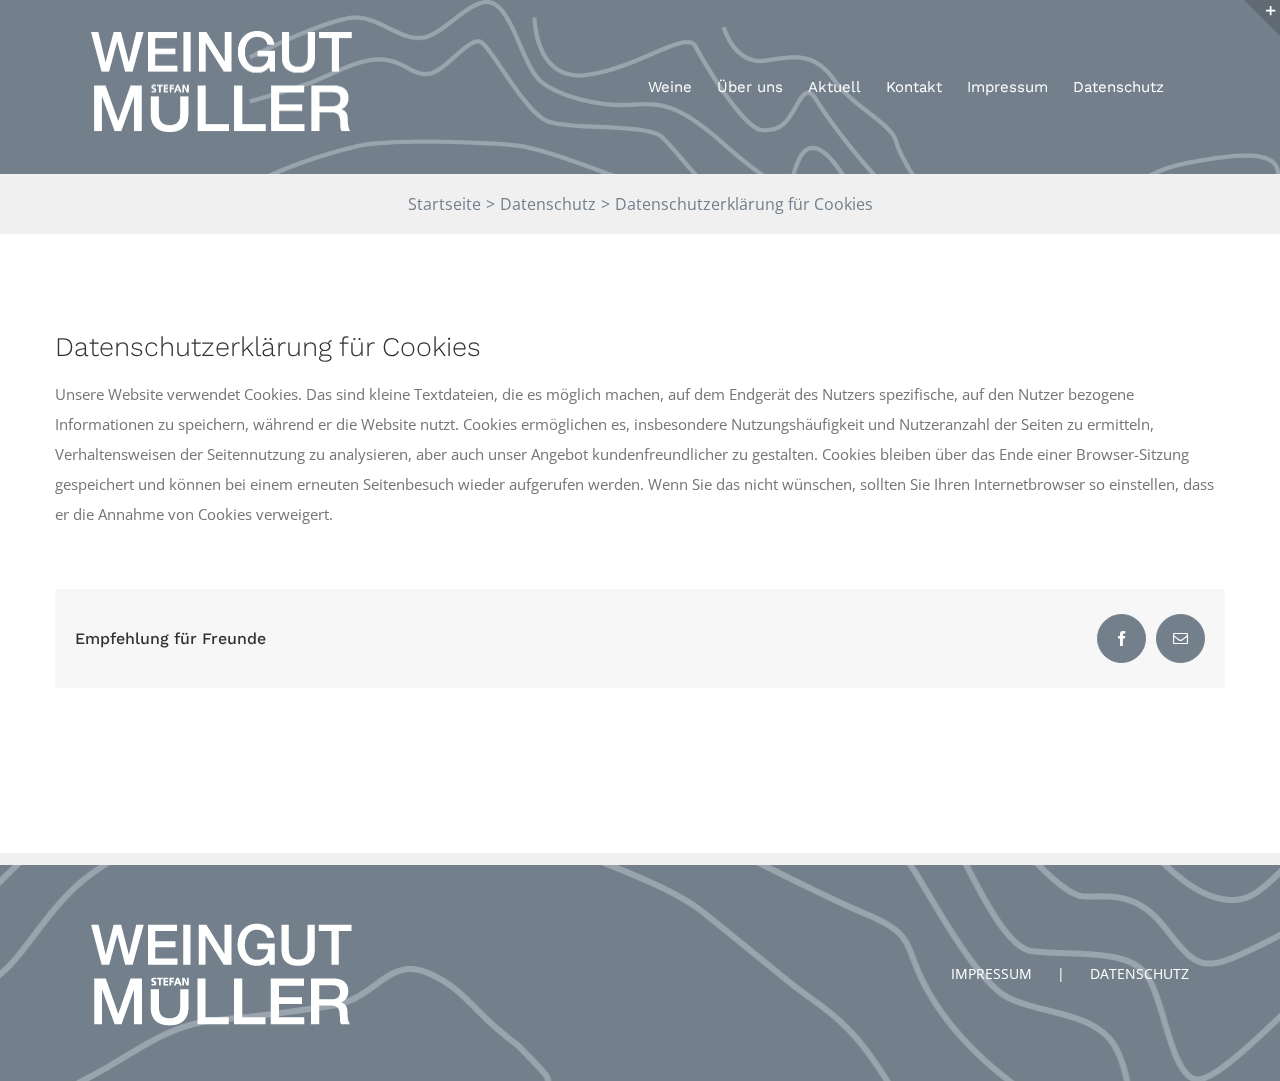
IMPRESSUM (991, 973)
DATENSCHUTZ (1139, 973)
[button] (1237, 28)
